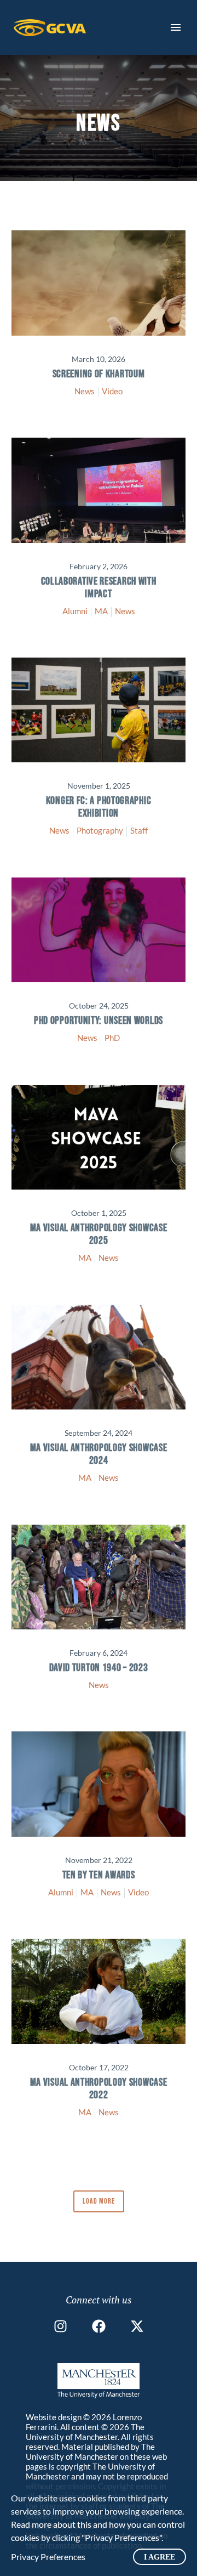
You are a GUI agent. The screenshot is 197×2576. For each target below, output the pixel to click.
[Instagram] (60, 2326)
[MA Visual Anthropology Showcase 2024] (99, 1357)
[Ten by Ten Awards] (99, 1784)
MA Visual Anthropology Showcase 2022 (99, 2089)
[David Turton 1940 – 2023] (99, 1577)
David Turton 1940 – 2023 (99, 1668)
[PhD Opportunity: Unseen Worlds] (99, 930)
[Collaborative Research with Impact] (99, 490)
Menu (176, 27)
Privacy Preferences (48, 2557)
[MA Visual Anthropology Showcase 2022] (99, 1991)
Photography (100, 830)
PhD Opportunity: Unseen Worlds (99, 1021)
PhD (112, 1038)
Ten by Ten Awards (99, 1875)
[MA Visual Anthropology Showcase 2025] (99, 1137)
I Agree (160, 2557)
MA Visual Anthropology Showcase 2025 (99, 1234)
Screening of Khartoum (99, 374)
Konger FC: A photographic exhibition (99, 807)
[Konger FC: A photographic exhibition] (99, 710)
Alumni (75, 611)
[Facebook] (99, 2326)
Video (112, 391)
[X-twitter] (137, 2326)
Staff (139, 830)
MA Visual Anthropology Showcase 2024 (99, 1454)
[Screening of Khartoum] (99, 283)
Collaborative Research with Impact (99, 588)
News (85, 391)
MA (101, 611)
